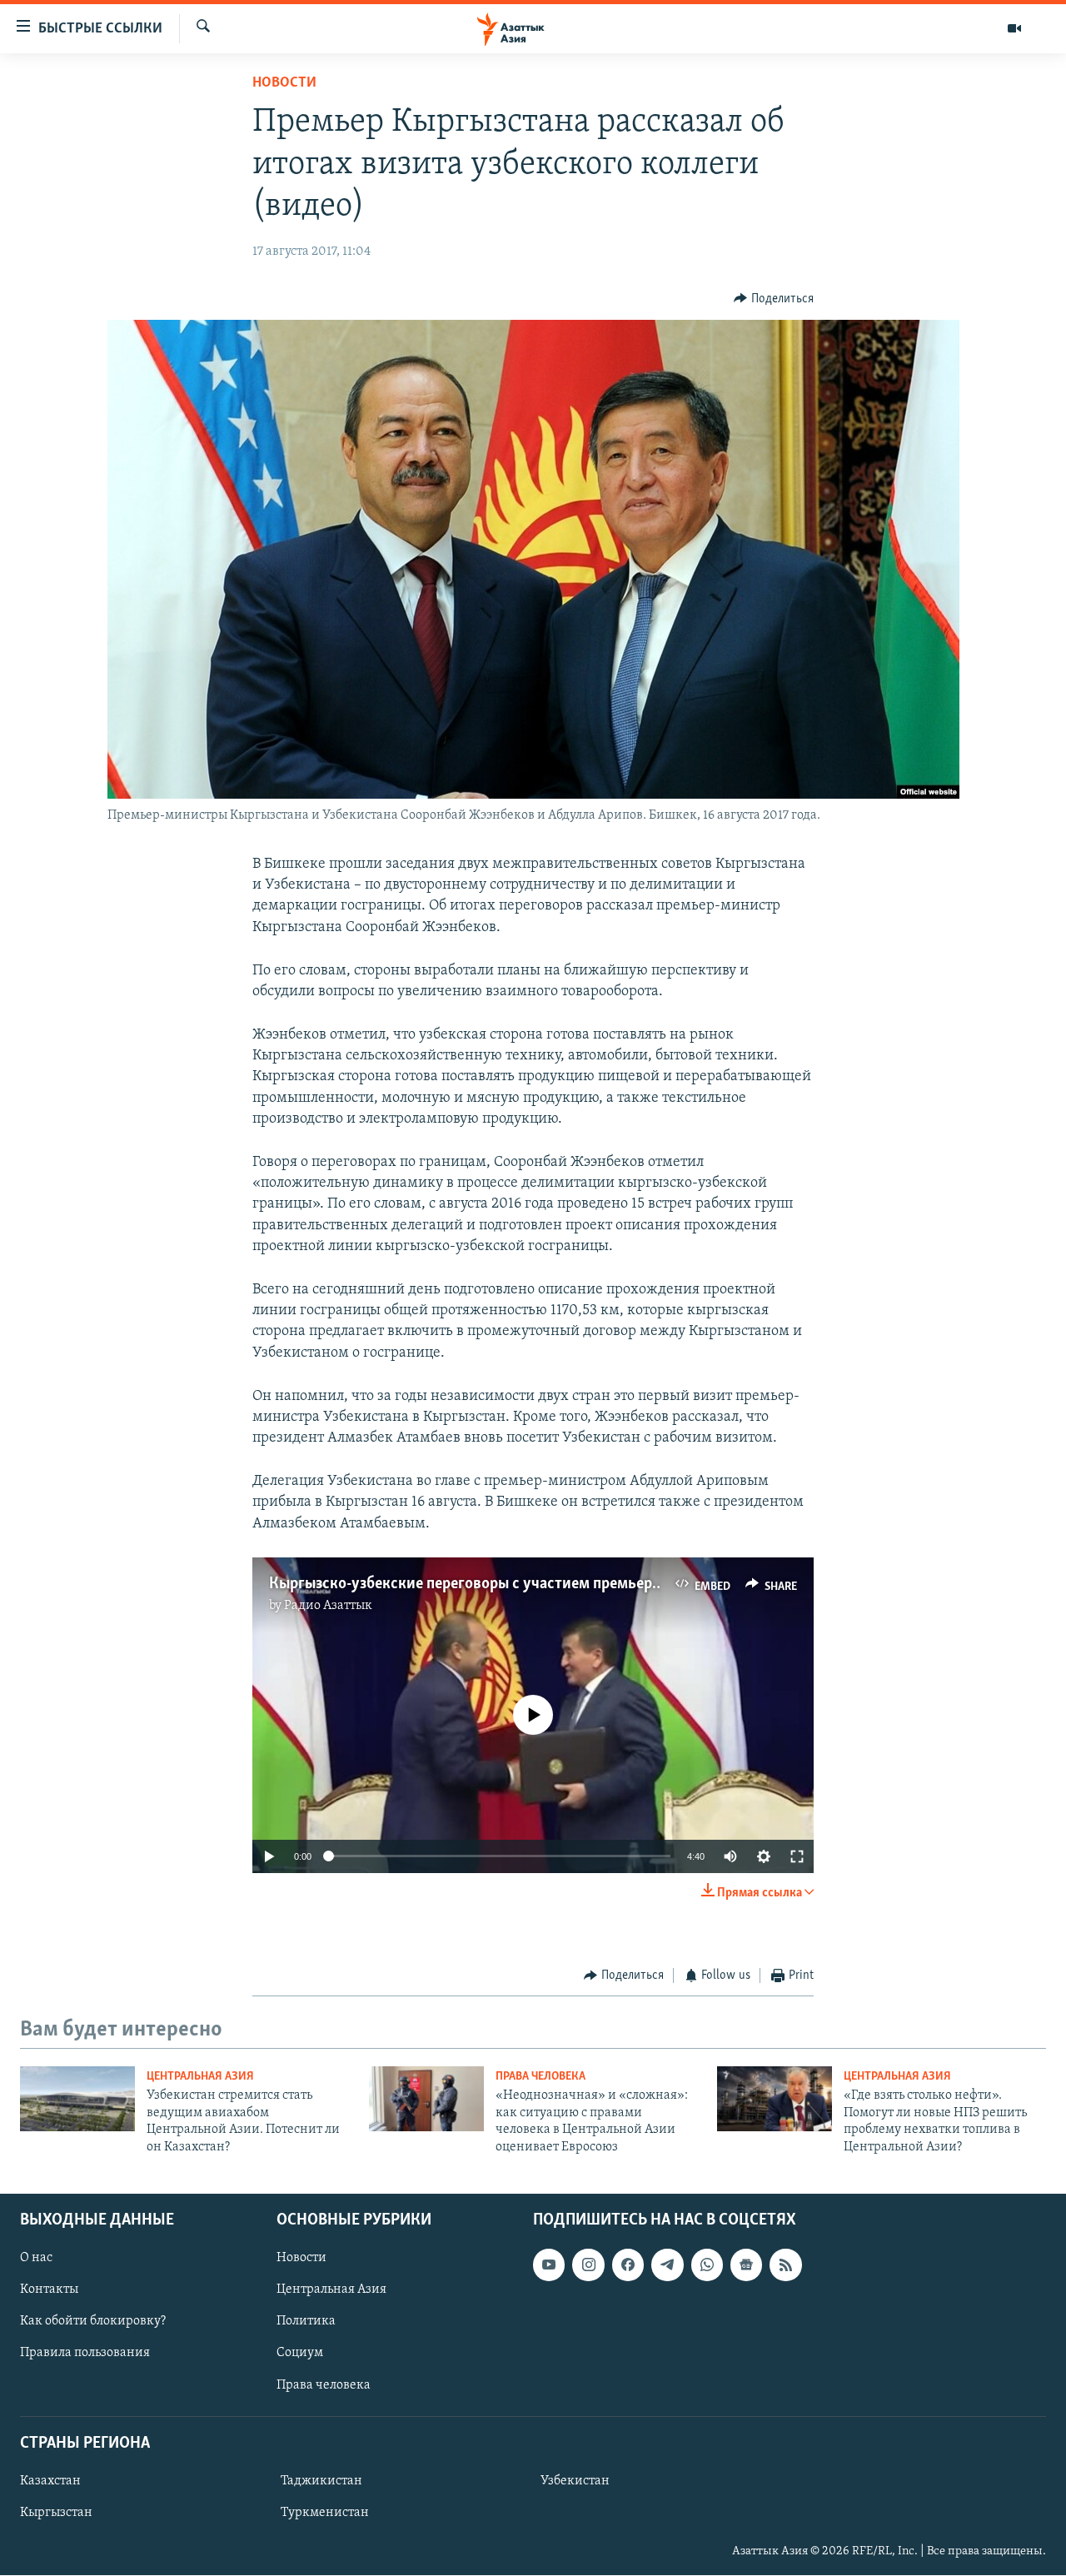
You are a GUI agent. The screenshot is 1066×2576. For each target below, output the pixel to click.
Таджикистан (321, 2481)
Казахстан (50, 2481)
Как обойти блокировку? (93, 2321)
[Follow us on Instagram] (588, 2265)
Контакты (49, 2290)
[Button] (774, 299)
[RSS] (785, 2265)
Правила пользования (85, 2354)
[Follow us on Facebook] (628, 2265)
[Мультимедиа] (1014, 28)
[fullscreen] (797, 1856)
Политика (306, 2321)
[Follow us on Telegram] (667, 2265)
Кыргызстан (56, 2513)
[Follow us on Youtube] (549, 2265)
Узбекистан (575, 2481)
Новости (284, 83)
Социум (300, 2354)
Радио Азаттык (328, 1606)
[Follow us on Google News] (746, 2265)
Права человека (540, 2077)
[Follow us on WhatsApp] (707, 2265)
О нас (36, 2258)
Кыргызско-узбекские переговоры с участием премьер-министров (502, 1584)
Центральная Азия (200, 2077)
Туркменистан (325, 2513)
